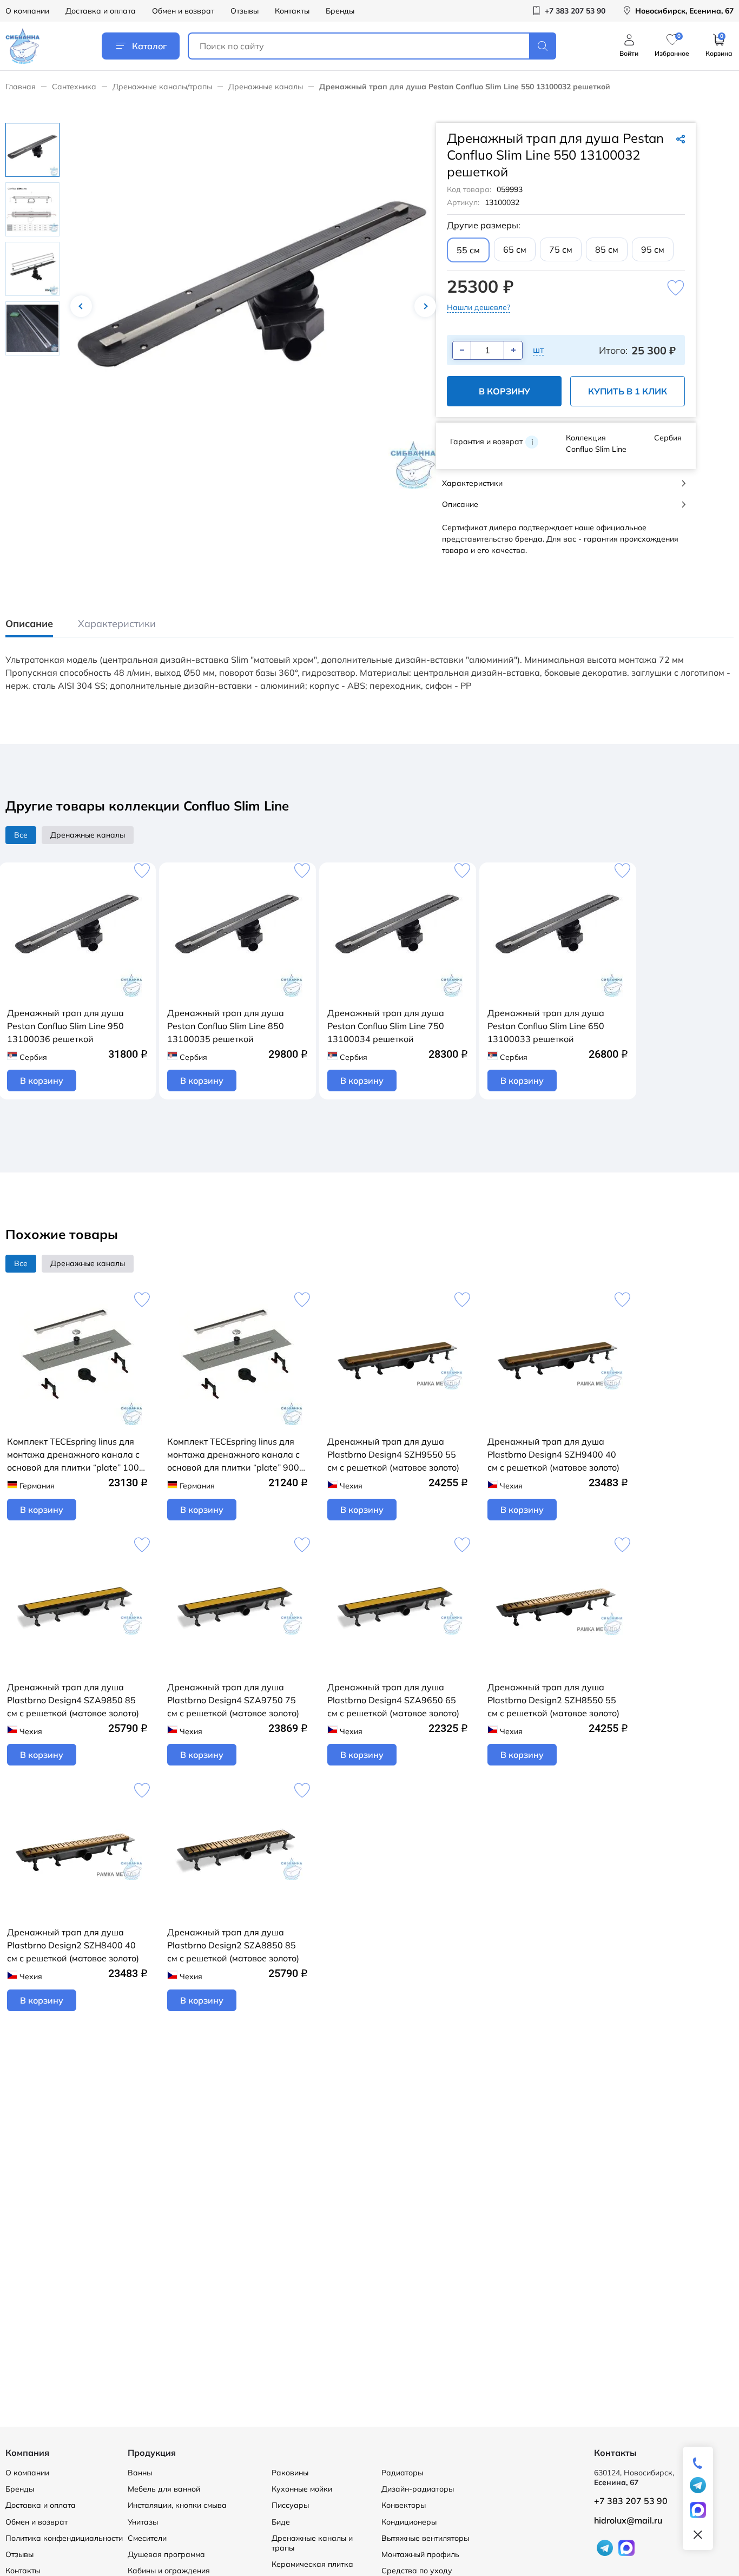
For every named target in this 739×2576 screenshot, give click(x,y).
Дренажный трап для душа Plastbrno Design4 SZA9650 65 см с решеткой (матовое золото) (393, 1700)
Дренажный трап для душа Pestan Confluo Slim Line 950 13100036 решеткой (65, 1026)
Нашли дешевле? (479, 307)
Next (425, 306)
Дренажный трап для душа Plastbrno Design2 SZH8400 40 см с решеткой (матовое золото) (73, 1945)
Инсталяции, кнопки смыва (177, 2505)
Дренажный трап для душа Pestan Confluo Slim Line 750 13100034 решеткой (386, 1026)
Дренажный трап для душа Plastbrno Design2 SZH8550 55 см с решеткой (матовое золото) (553, 1700)
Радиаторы (402, 2473)
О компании (27, 11)
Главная (21, 87)
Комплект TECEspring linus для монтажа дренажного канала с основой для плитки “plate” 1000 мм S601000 (76, 1455)
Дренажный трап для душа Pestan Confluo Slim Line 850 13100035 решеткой (226, 1026)
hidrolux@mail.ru (628, 2520)
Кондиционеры (409, 2522)
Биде (281, 2522)
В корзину (504, 391)
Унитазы (143, 2522)
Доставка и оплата (101, 11)
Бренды (340, 11)
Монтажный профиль (420, 2554)
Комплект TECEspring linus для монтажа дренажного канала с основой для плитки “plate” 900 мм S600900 (233, 1455)
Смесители (147, 2538)
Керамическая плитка (312, 2564)
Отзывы (245, 11)
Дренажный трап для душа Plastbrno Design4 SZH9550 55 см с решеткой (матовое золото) (393, 1454)
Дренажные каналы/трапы (162, 87)
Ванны (140, 2473)
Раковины (290, 2473)
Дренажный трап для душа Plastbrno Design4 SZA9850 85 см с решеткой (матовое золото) (73, 1700)
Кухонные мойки (302, 2489)
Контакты (292, 11)
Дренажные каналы (266, 87)
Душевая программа (166, 2554)
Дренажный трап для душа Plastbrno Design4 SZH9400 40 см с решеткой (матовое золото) (553, 1454)
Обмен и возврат (183, 11)
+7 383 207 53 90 (631, 2501)
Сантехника (74, 87)
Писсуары (290, 2505)
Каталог (149, 46)
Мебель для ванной (164, 2489)
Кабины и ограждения (169, 2571)
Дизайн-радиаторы (418, 2489)
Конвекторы (404, 2505)
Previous (81, 306)
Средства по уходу (417, 2571)
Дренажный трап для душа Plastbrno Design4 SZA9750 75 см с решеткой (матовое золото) (233, 1700)
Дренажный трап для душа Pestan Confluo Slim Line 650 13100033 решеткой (546, 1026)
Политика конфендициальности (64, 2538)
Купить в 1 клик (628, 391)
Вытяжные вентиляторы (425, 2538)
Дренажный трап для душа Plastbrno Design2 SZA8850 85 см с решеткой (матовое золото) (233, 1945)
